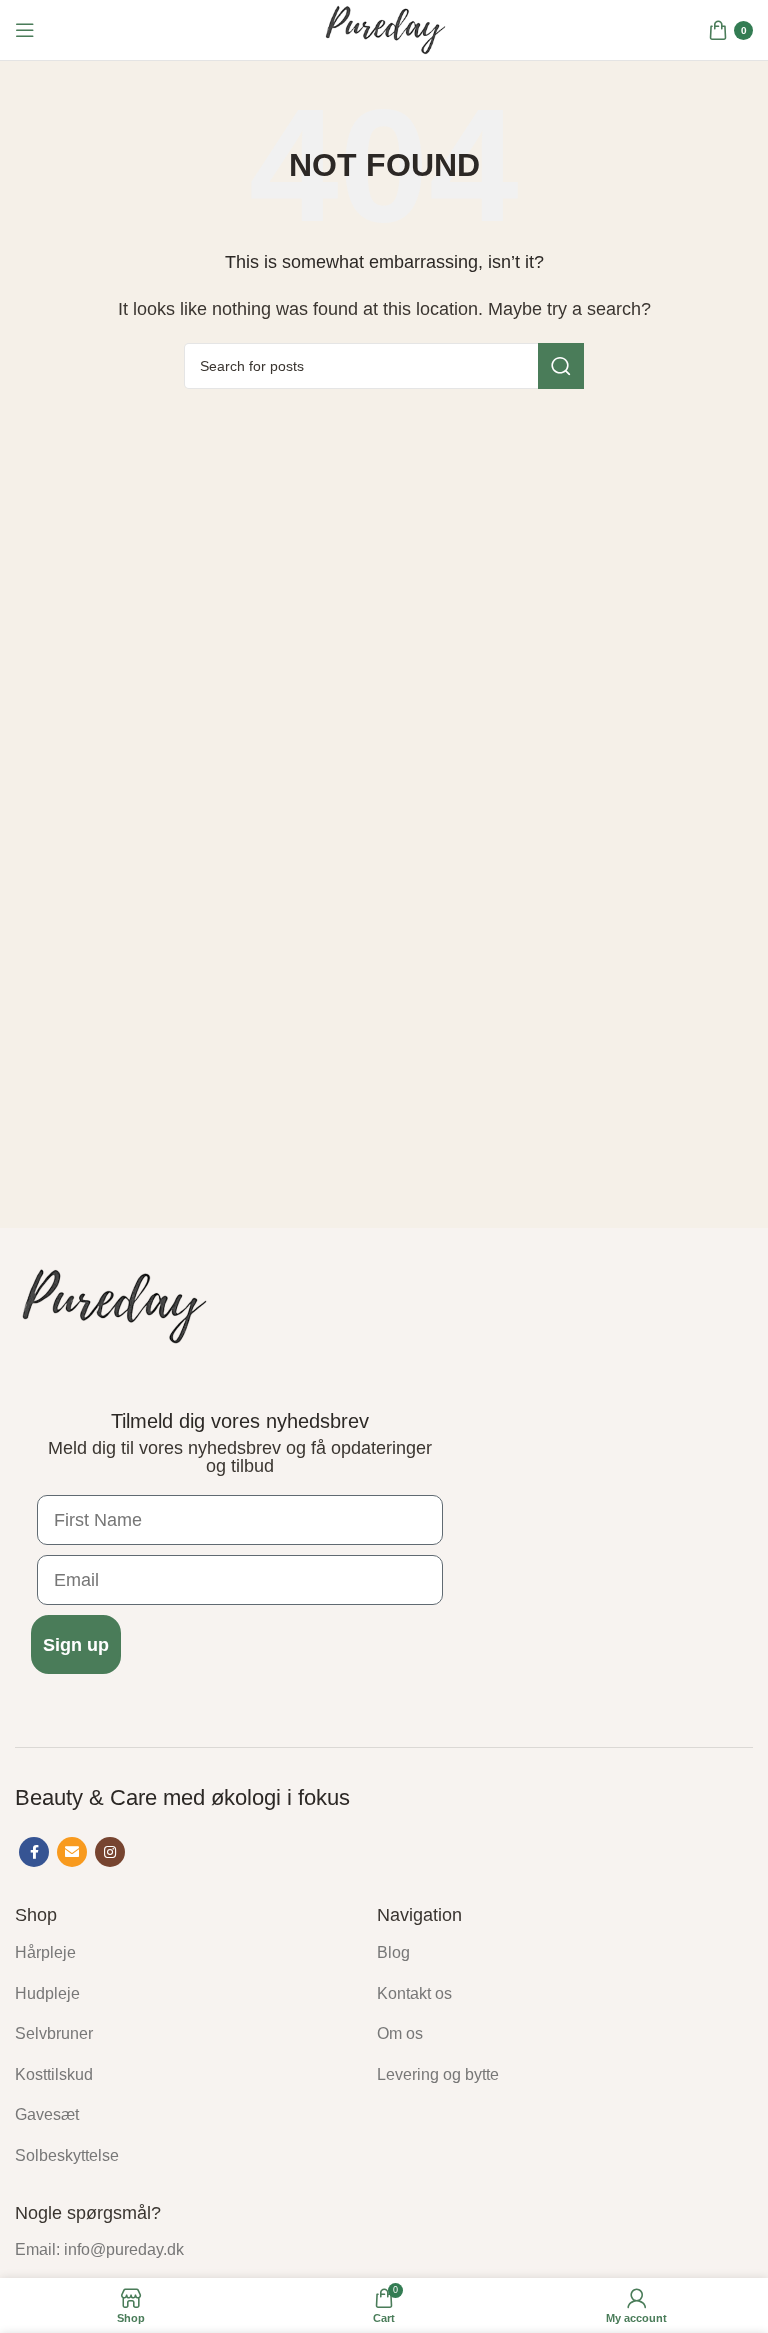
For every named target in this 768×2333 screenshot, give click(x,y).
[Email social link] (72, 1852)
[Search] (561, 366)
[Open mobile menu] (25, 30)
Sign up (76, 1645)
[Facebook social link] (34, 1852)
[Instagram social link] (110, 1852)
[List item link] (181, 1953)
